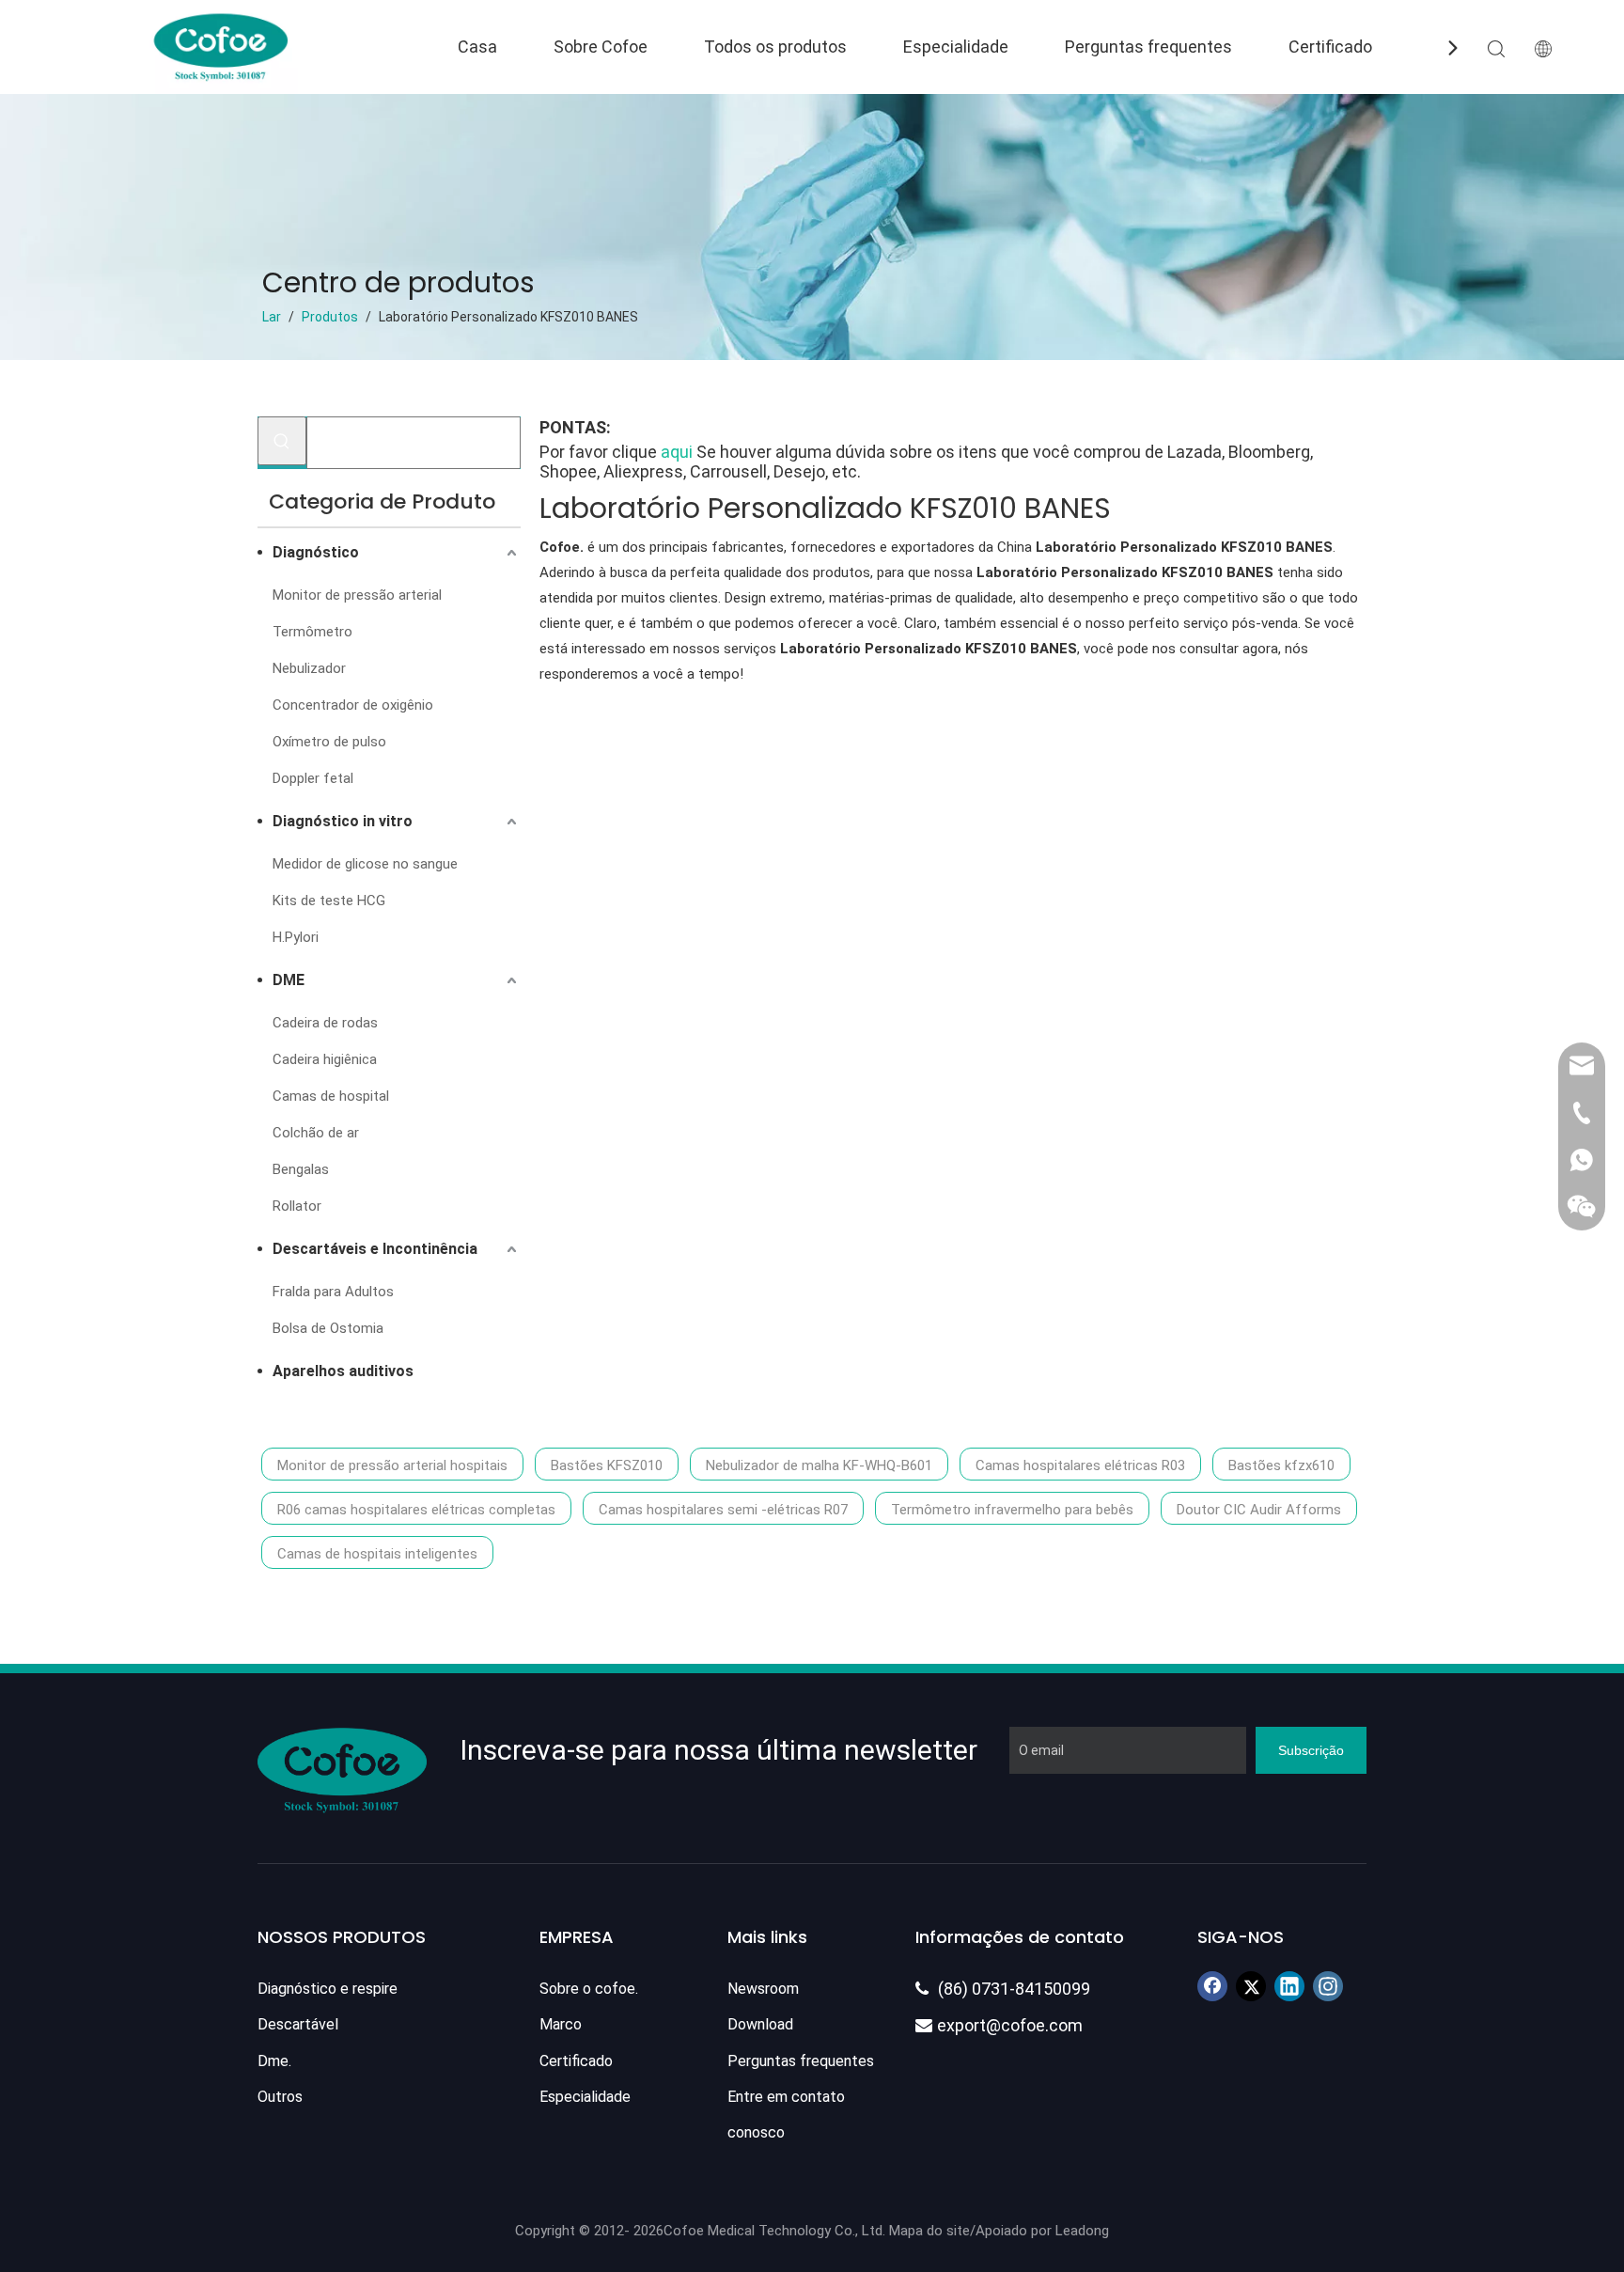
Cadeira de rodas (325, 1023)
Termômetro (312, 632)
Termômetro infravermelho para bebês (1012, 1510)
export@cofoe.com (999, 2025)
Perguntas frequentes (1148, 47)
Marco (561, 2024)
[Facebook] (1212, 1986)
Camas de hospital (331, 1096)
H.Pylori (296, 937)
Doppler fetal (313, 778)
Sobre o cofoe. (589, 1989)
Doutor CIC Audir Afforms (1259, 1510)
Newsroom (763, 1989)
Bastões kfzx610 (1281, 1465)
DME (289, 980)
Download (760, 2024)
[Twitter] (1251, 1986)
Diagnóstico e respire (328, 1989)
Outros (280, 2097)
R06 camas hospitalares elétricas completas (416, 1510)
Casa (477, 47)
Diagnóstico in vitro (343, 821)
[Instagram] (1328, 1986)
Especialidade (956, 47)
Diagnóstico (316, 552)
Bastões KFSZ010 (607, 1465)
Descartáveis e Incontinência (375, 1249)
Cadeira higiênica (325, 1059)
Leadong (1082, 2231)
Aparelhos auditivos (343, 1371)
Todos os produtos (775, 47)
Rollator (297, 1206)
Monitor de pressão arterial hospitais (392, 1465)
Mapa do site (929, 2231)
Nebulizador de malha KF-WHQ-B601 (819, 1465)
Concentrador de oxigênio (353, 705)
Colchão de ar (316, 1133)
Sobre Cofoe (601, 47)
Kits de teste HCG (329, 901)
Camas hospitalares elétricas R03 (1080, 1465)
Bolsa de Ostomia (328, 1328)
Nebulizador (309, 668)
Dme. (274, 2061)
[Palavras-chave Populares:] (282, 441)
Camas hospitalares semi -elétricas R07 (723, 1510)
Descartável (298, 2024)
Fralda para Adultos (333, 1292)
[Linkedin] (1289, 1986)
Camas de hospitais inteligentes (377, 1554)
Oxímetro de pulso (329, 742)
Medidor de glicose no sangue (365, 864)
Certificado (1330, 47)
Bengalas (301, 1169)
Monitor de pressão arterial (357, 595)
